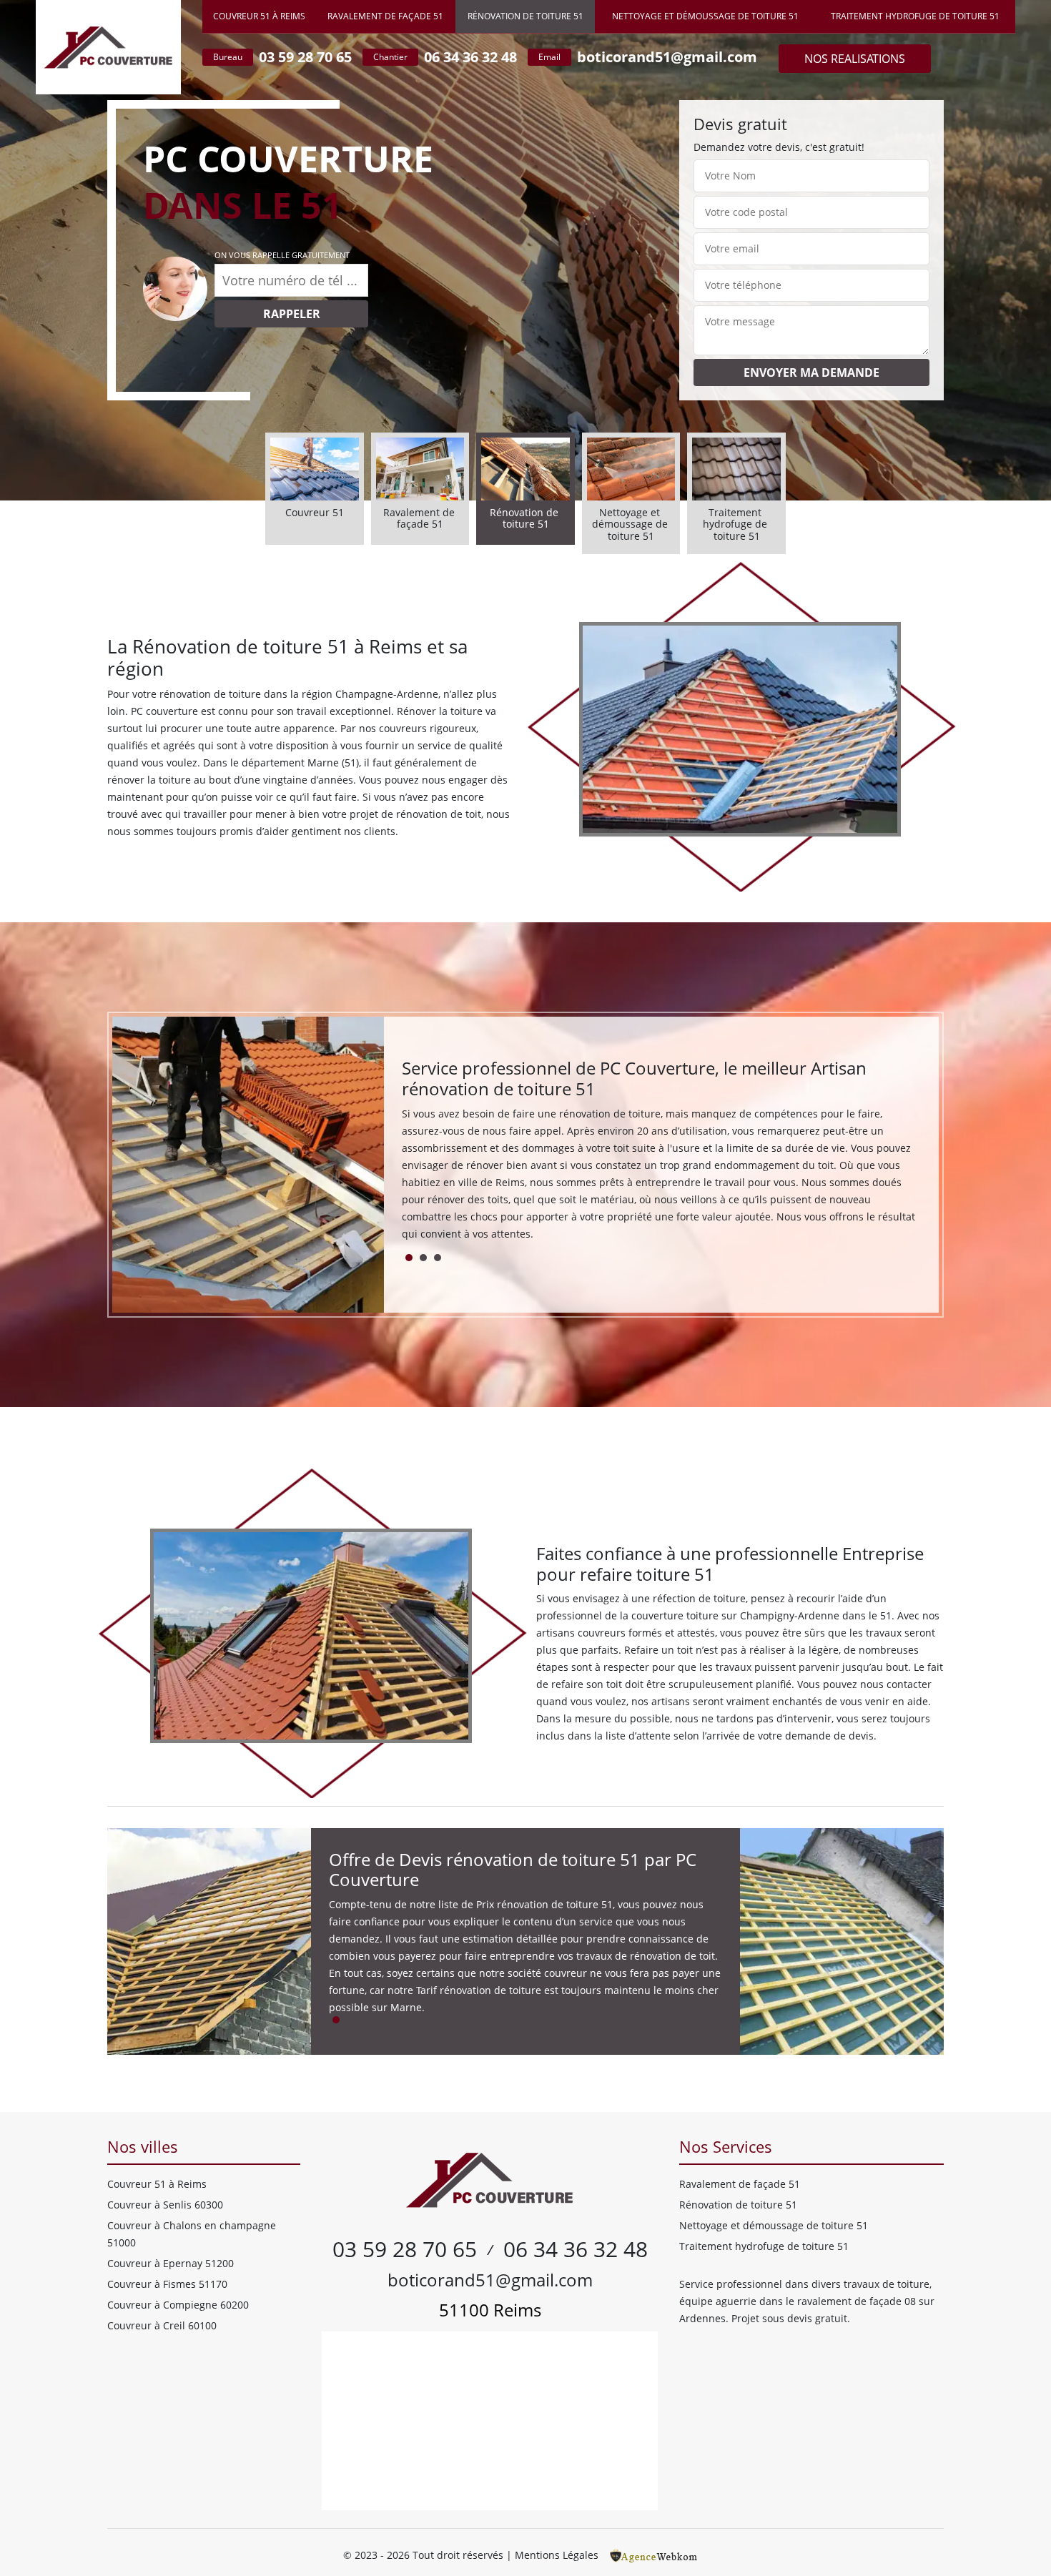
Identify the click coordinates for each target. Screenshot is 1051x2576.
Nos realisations (855, 59)
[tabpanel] (661, 1156)
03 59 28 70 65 (305, 57)
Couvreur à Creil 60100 (162, 2325)
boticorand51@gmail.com (667, 57)
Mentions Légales (557, 2555)
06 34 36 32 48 (470, 57)
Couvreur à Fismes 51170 (167, 2284)
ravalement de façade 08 (857, 2301)
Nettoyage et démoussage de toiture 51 (705, 16)
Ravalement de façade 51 (385, 16)
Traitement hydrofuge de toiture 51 (915, 16)
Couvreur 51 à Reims (259, 16)
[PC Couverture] (108, 47)
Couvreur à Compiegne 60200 (178, 2305)
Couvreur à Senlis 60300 (165, 2205)
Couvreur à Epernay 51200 (171, 2263)
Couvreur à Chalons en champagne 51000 (192, 2234)
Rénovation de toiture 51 (525, 16)
